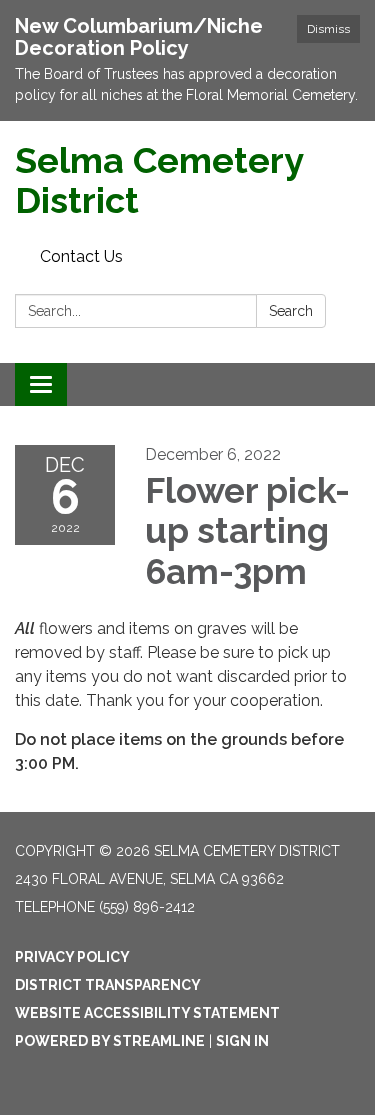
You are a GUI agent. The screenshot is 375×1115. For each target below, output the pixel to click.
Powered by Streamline (110, 1041)
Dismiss (328, 29)
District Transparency (108, 985)
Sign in (242, 1041)
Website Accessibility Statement (147, 1013)
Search (291, 311)
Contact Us (81, 256)
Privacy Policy (72, 957)
